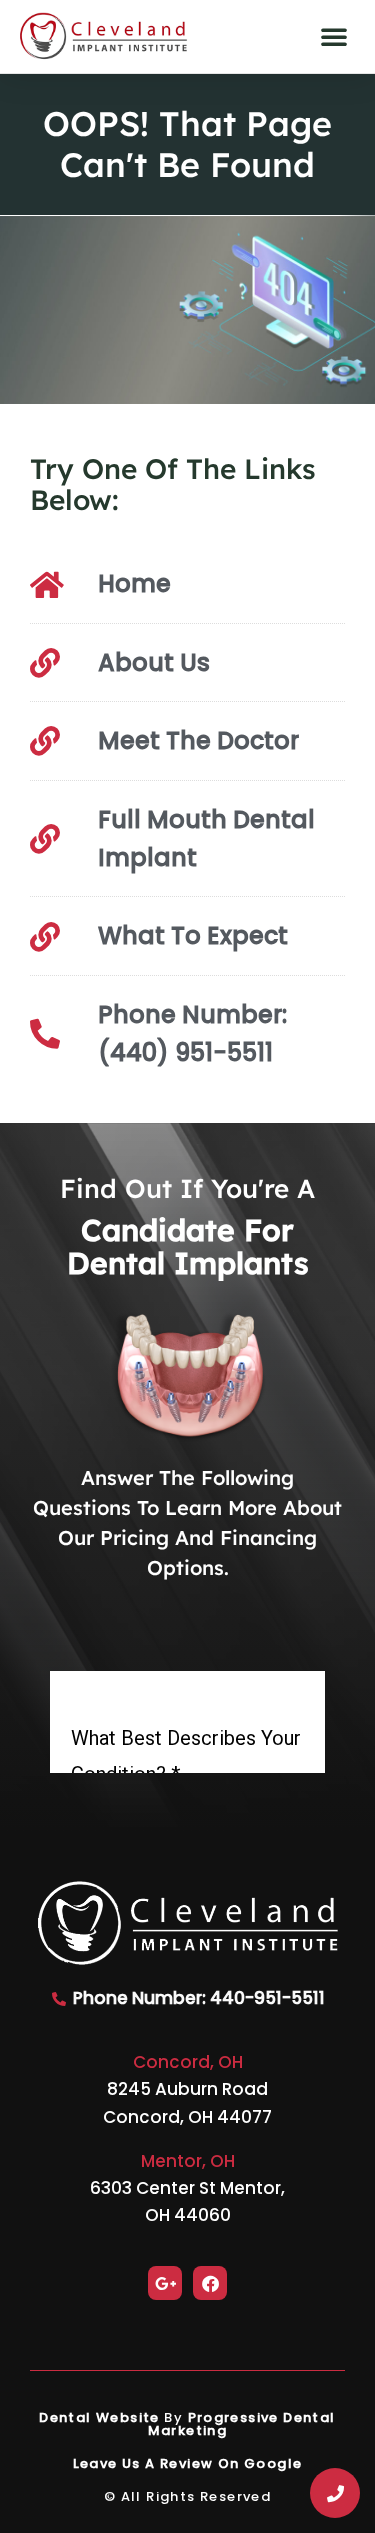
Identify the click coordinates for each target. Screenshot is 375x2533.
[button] (334, 36)
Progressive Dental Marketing (242, 2424)
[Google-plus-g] (165, 2283)
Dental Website (99, 2417)
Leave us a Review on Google (188, 2463)
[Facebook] (210, 2283)
